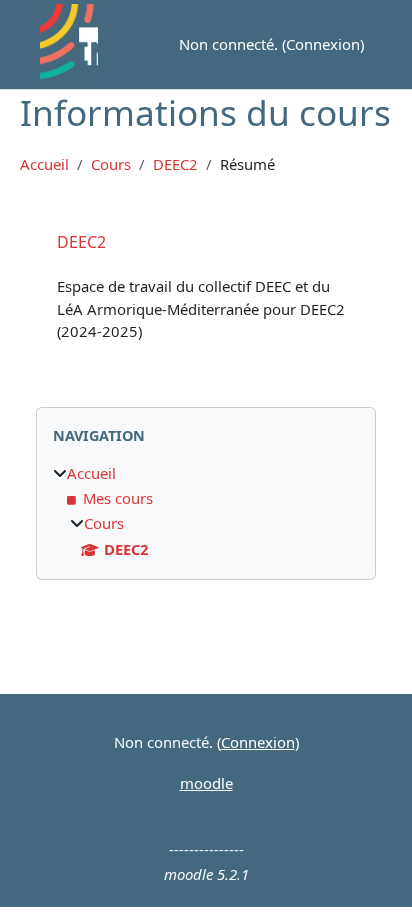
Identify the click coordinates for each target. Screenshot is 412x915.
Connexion (323, 44)
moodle (206, 783)
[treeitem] (206, 511)
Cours (111, 164)
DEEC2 (175, 164)
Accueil (44, 164)
